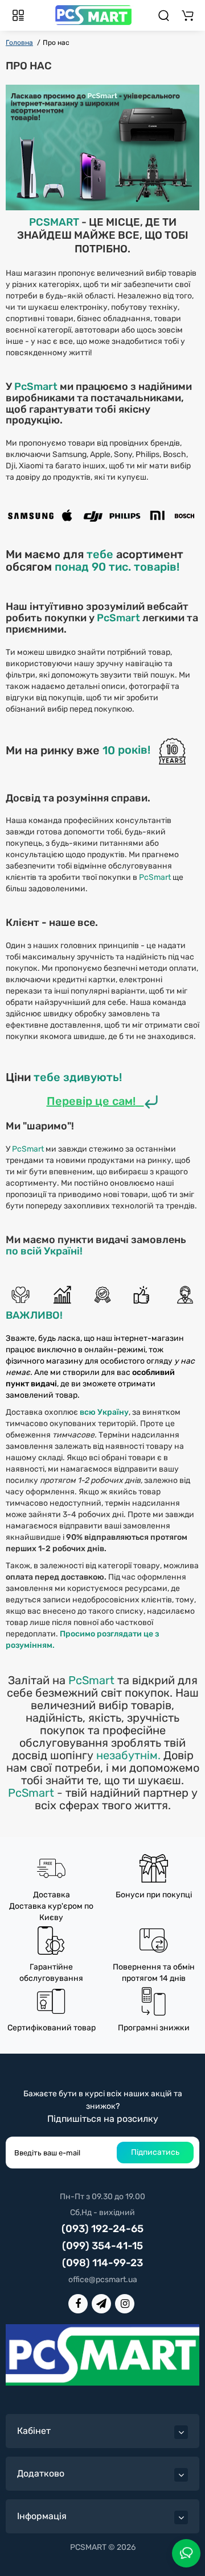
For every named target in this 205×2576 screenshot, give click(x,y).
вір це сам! (106, 1101)
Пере (61, 1101)
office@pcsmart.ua (103, 2280)
